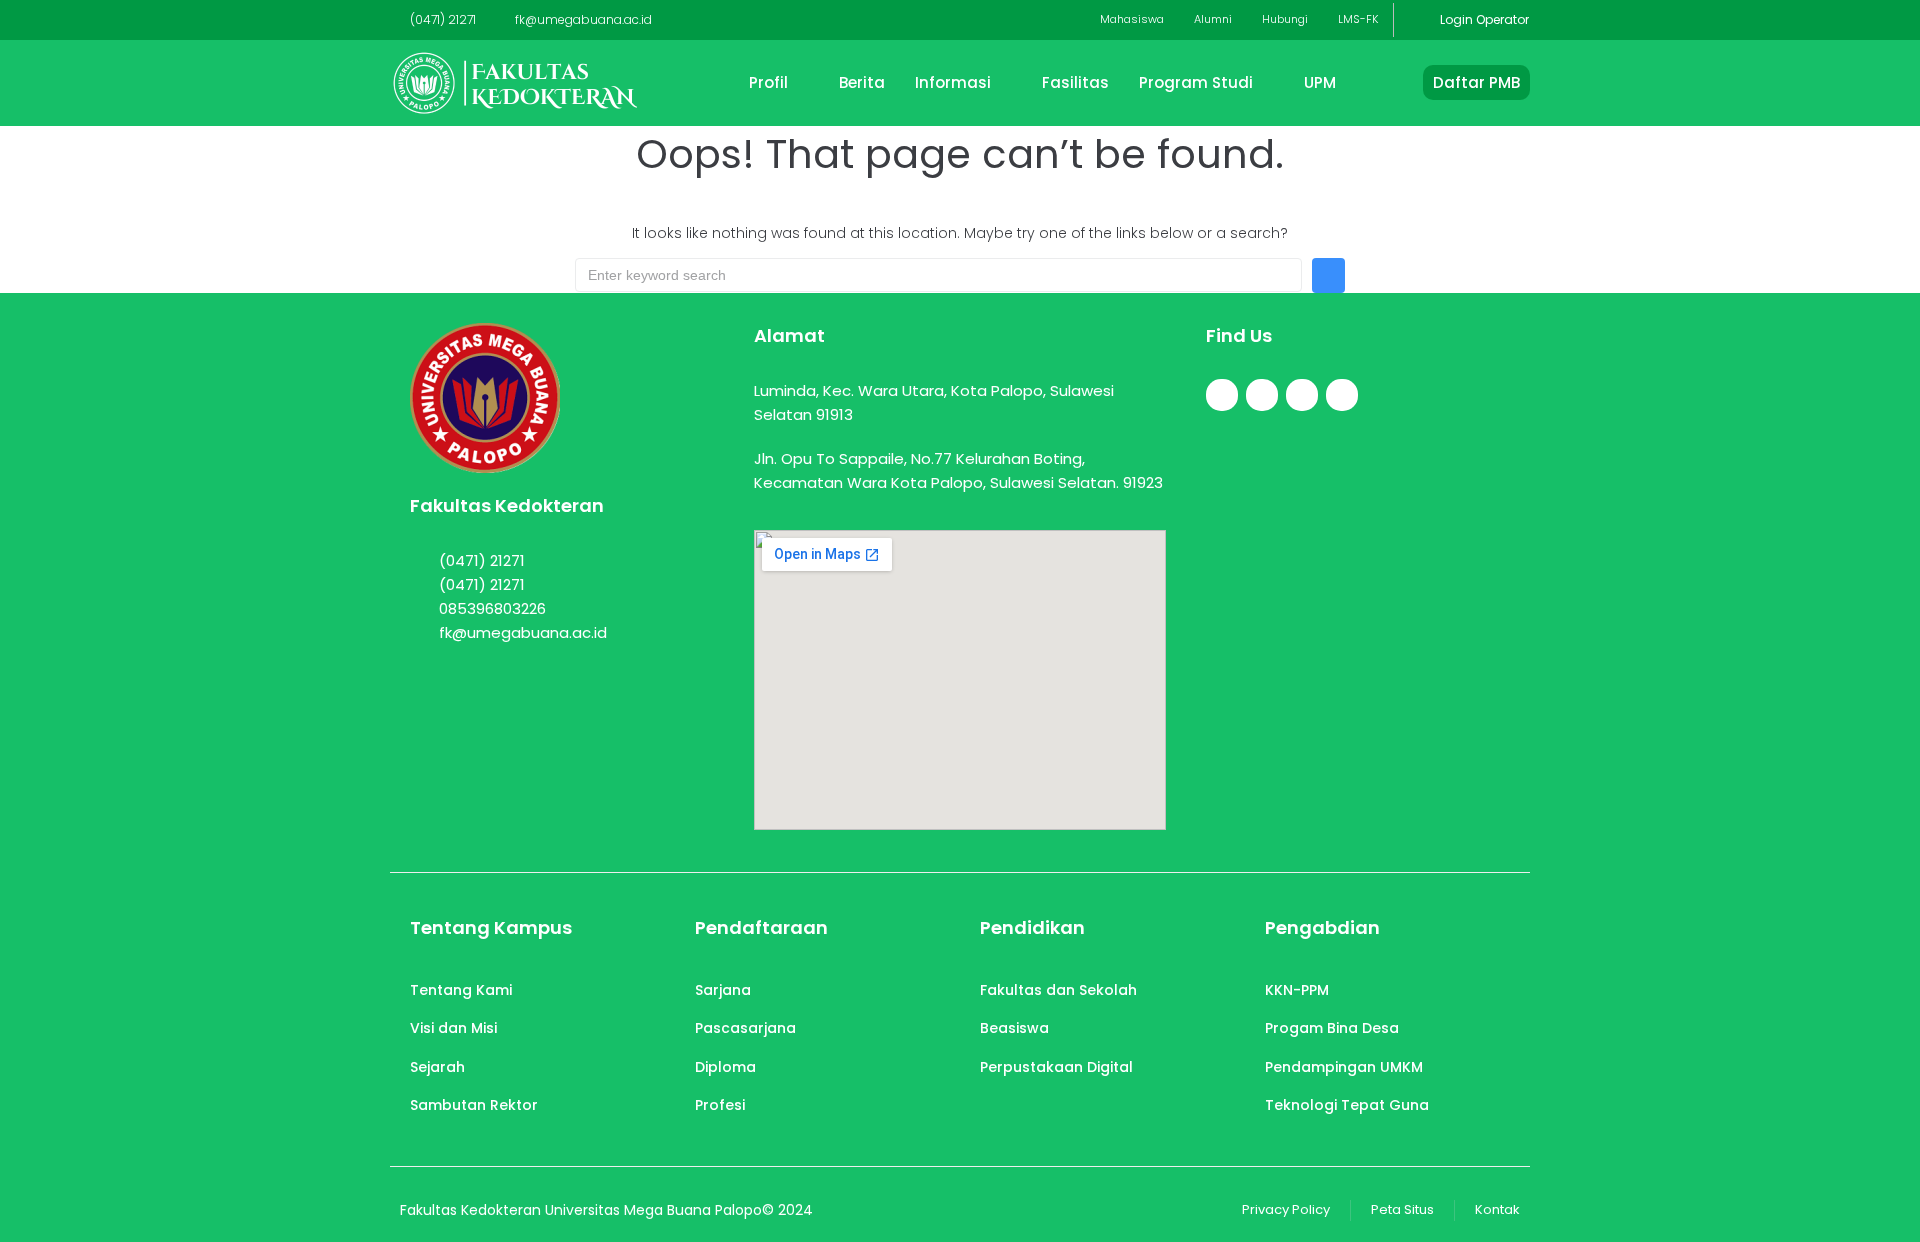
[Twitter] (1262, 395)
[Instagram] (1302, 395)
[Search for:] (938, 275)
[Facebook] (1222, 395)
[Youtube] (1342, 395)
